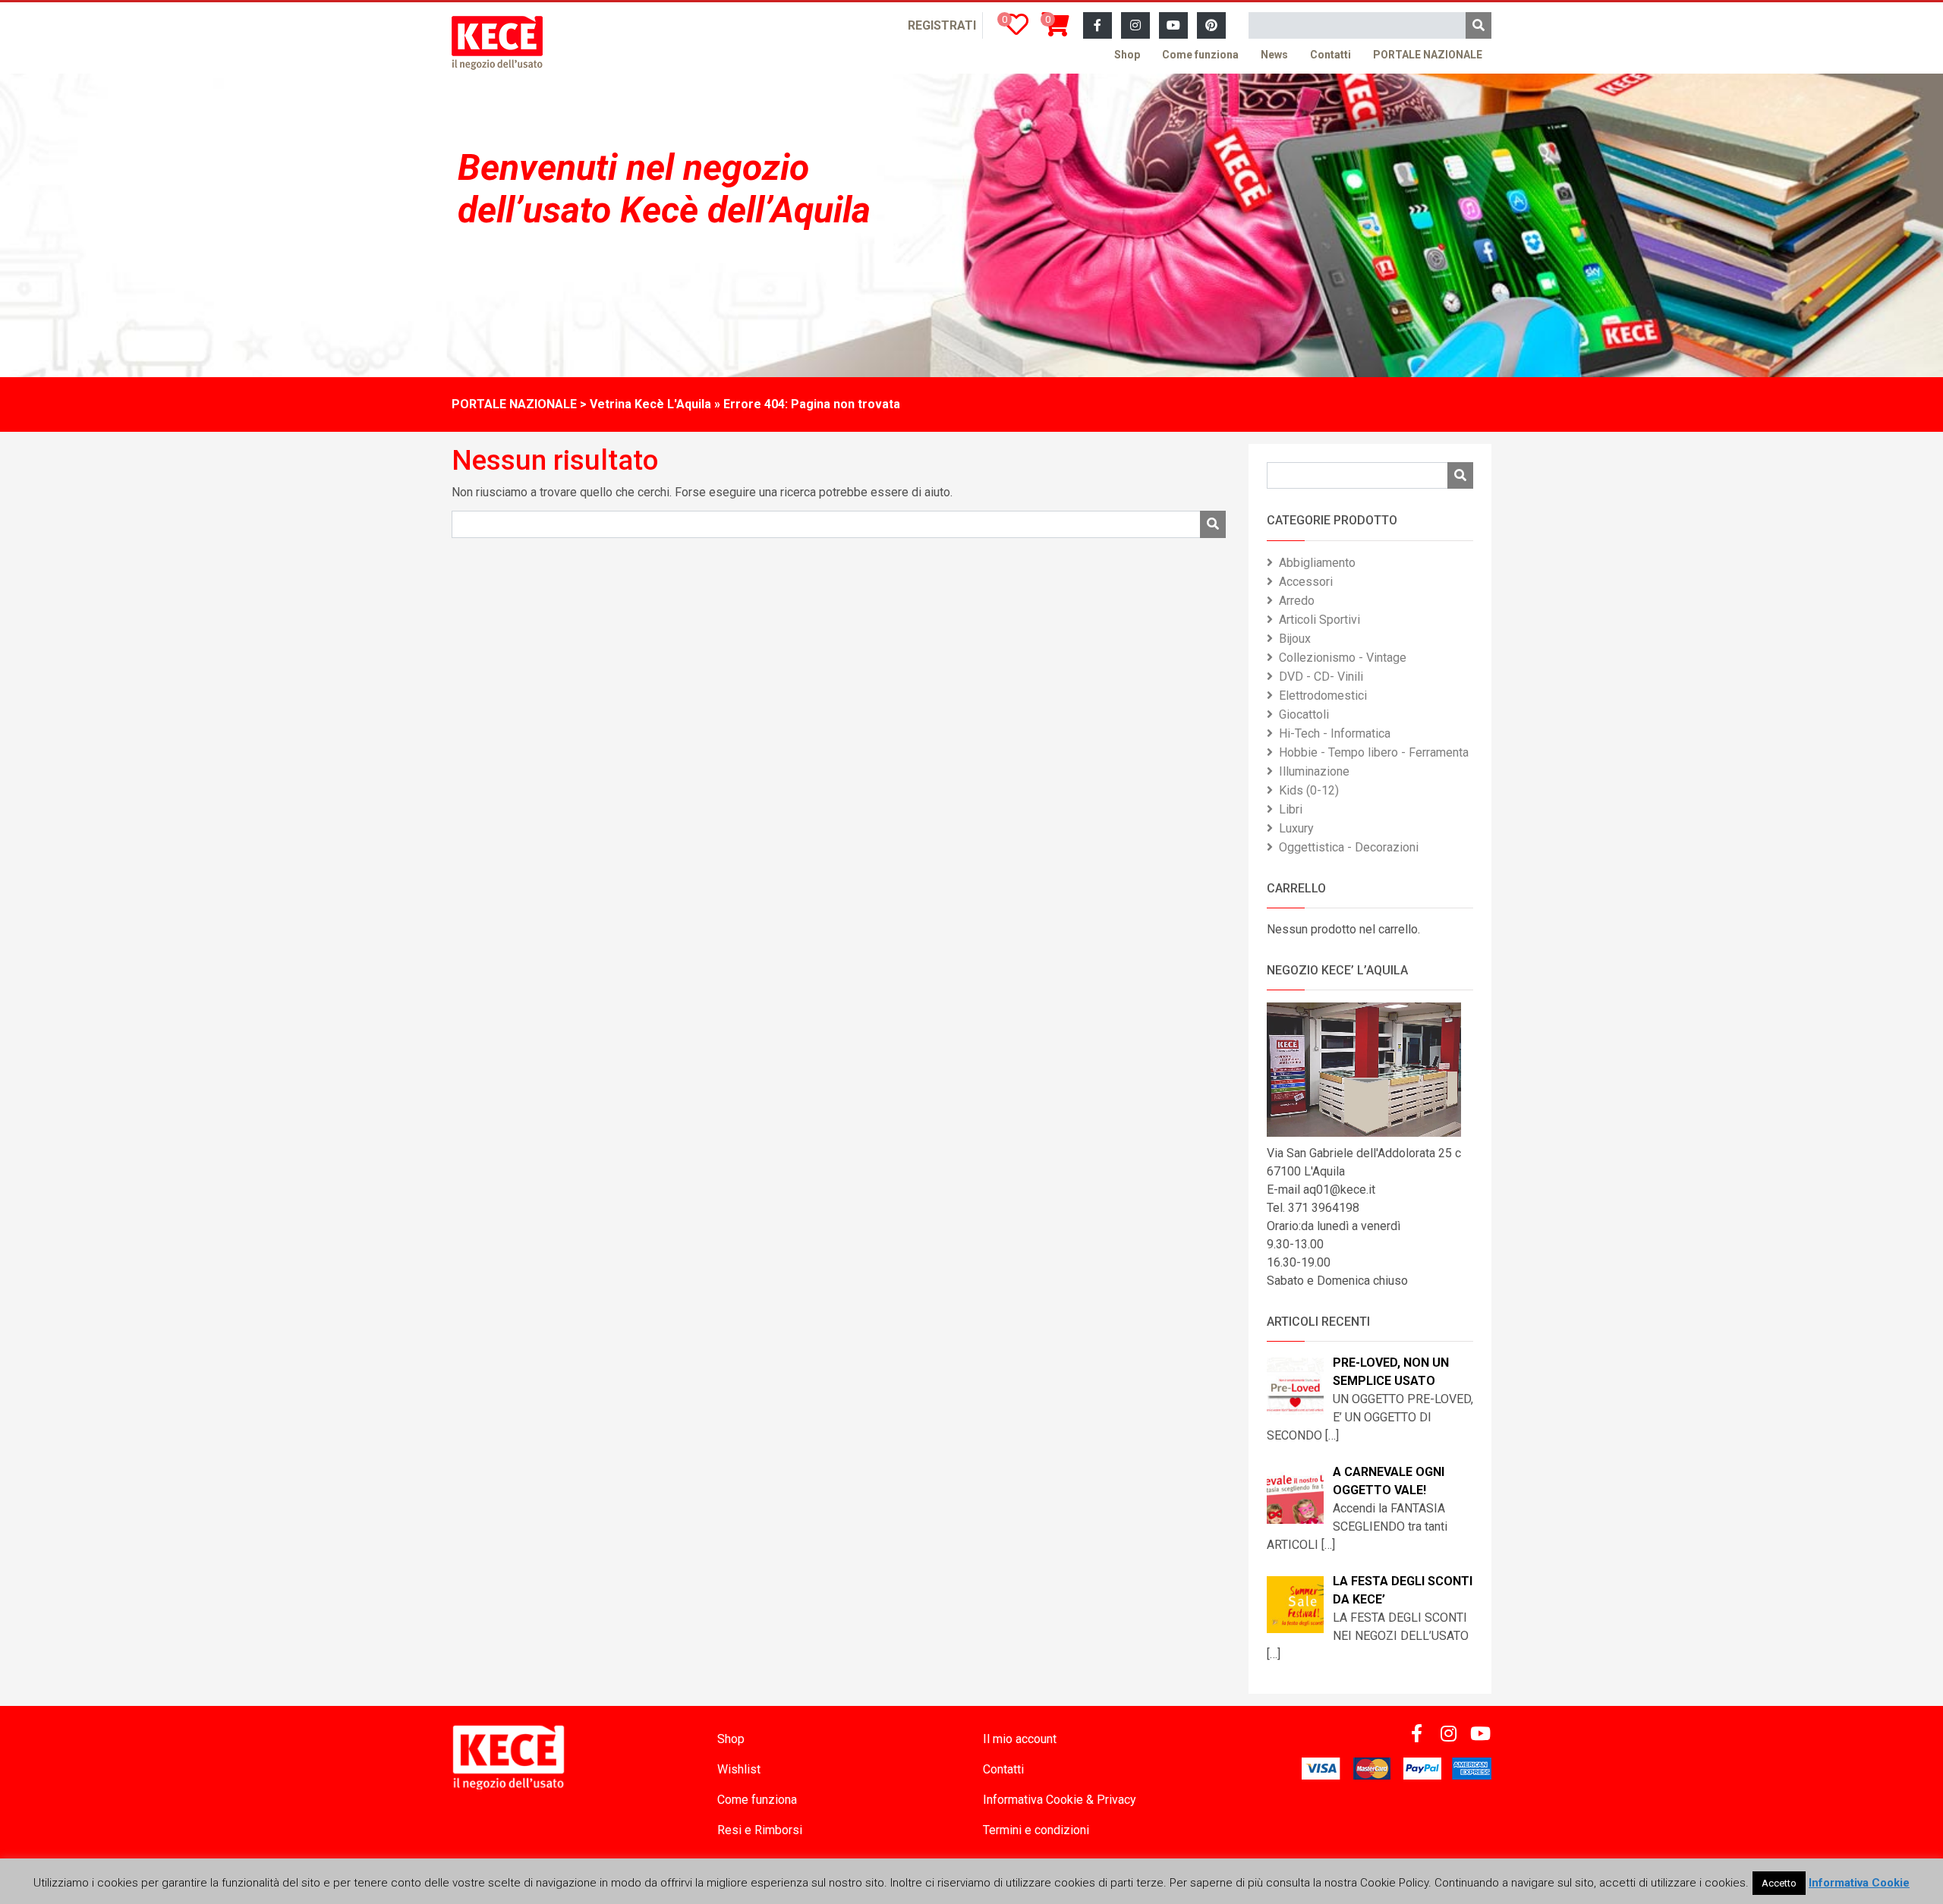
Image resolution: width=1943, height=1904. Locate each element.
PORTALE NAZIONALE (1428, 55)
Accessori (1306, 582)
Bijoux (1295, 639)
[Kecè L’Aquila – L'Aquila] (497, 43)
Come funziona (1200, 55)
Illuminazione (1314, 771)
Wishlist (739, 1769)
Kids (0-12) (1309, 790)
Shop (1127, 55)
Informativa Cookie (1859, 1883)
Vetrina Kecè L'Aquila (650, 404)
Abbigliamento (1317, 563)
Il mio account (1020, 1739)
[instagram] (1135, 26)
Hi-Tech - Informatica (1335, 733)
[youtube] (1173, 26)
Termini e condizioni (1036, 1830)
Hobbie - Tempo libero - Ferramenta (1374, 752)
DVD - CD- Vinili (1321, 677)
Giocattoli (1304, 714)
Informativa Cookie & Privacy (1060, 1800)
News (1274, 55)
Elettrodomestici (1323, 696)
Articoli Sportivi (1319, 620)
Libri (1291, 809)
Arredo (1297, 601)
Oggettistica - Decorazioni (1349, 847)
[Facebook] (1097, 26)
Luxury (1296, 828)
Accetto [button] (1779, 1883)
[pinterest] (1211, 26)
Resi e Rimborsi (760, 1830)
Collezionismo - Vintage (1343, 658)
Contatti (1330, 55)
